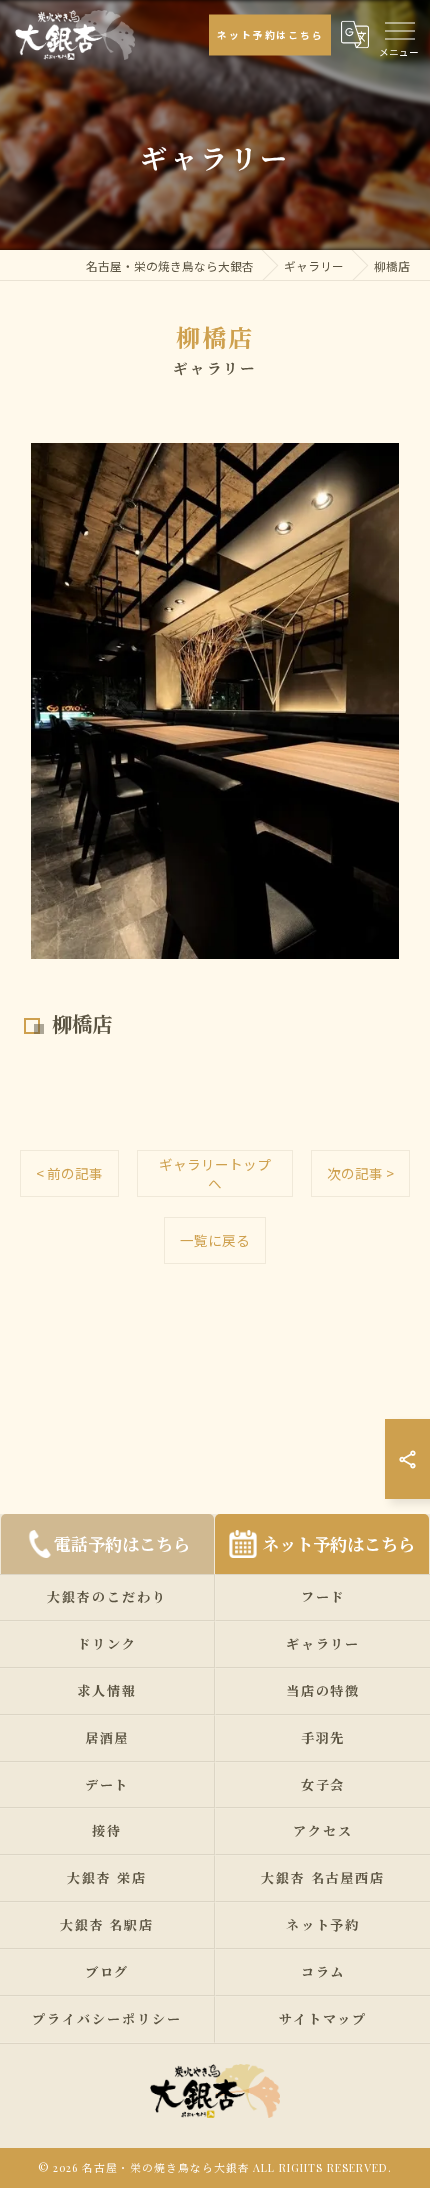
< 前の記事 (69, 1173)
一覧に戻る (215, 1240)
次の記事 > (360, 1173)
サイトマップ (323, 2018)
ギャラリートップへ (215, 1173)
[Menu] (399, 29)
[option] (215, 701)
